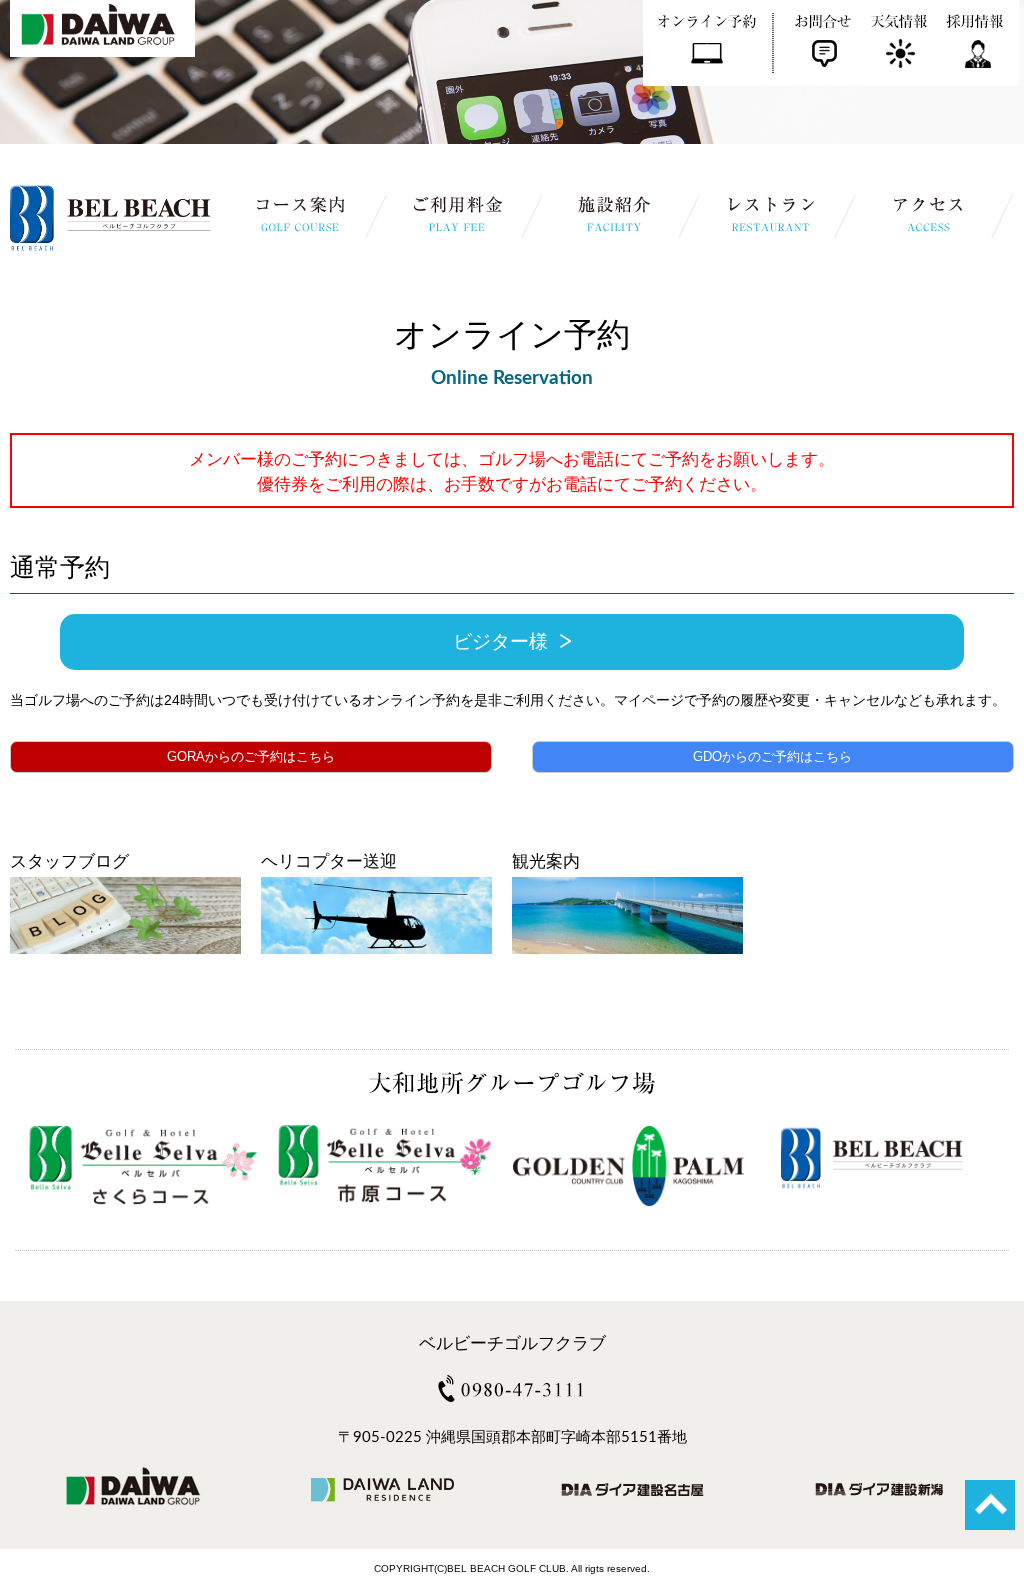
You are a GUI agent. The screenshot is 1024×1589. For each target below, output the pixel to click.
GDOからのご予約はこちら (772, 756)
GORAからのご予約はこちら (251, 756)
